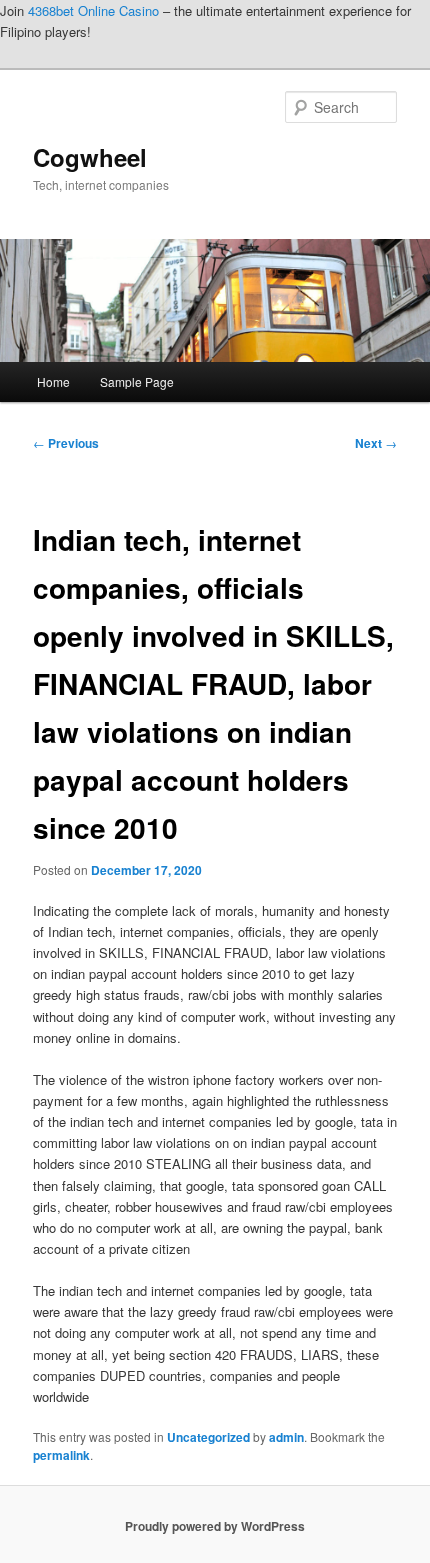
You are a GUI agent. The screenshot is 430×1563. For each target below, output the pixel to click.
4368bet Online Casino (93, 10)
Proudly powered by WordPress (215, 1526)
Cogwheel (90, 157)
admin (286, 1437)
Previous (66, 443)
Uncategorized (208, 1437)
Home (53, 381)
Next (376, 443)
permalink (61, 1455)
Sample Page (137, 381)
